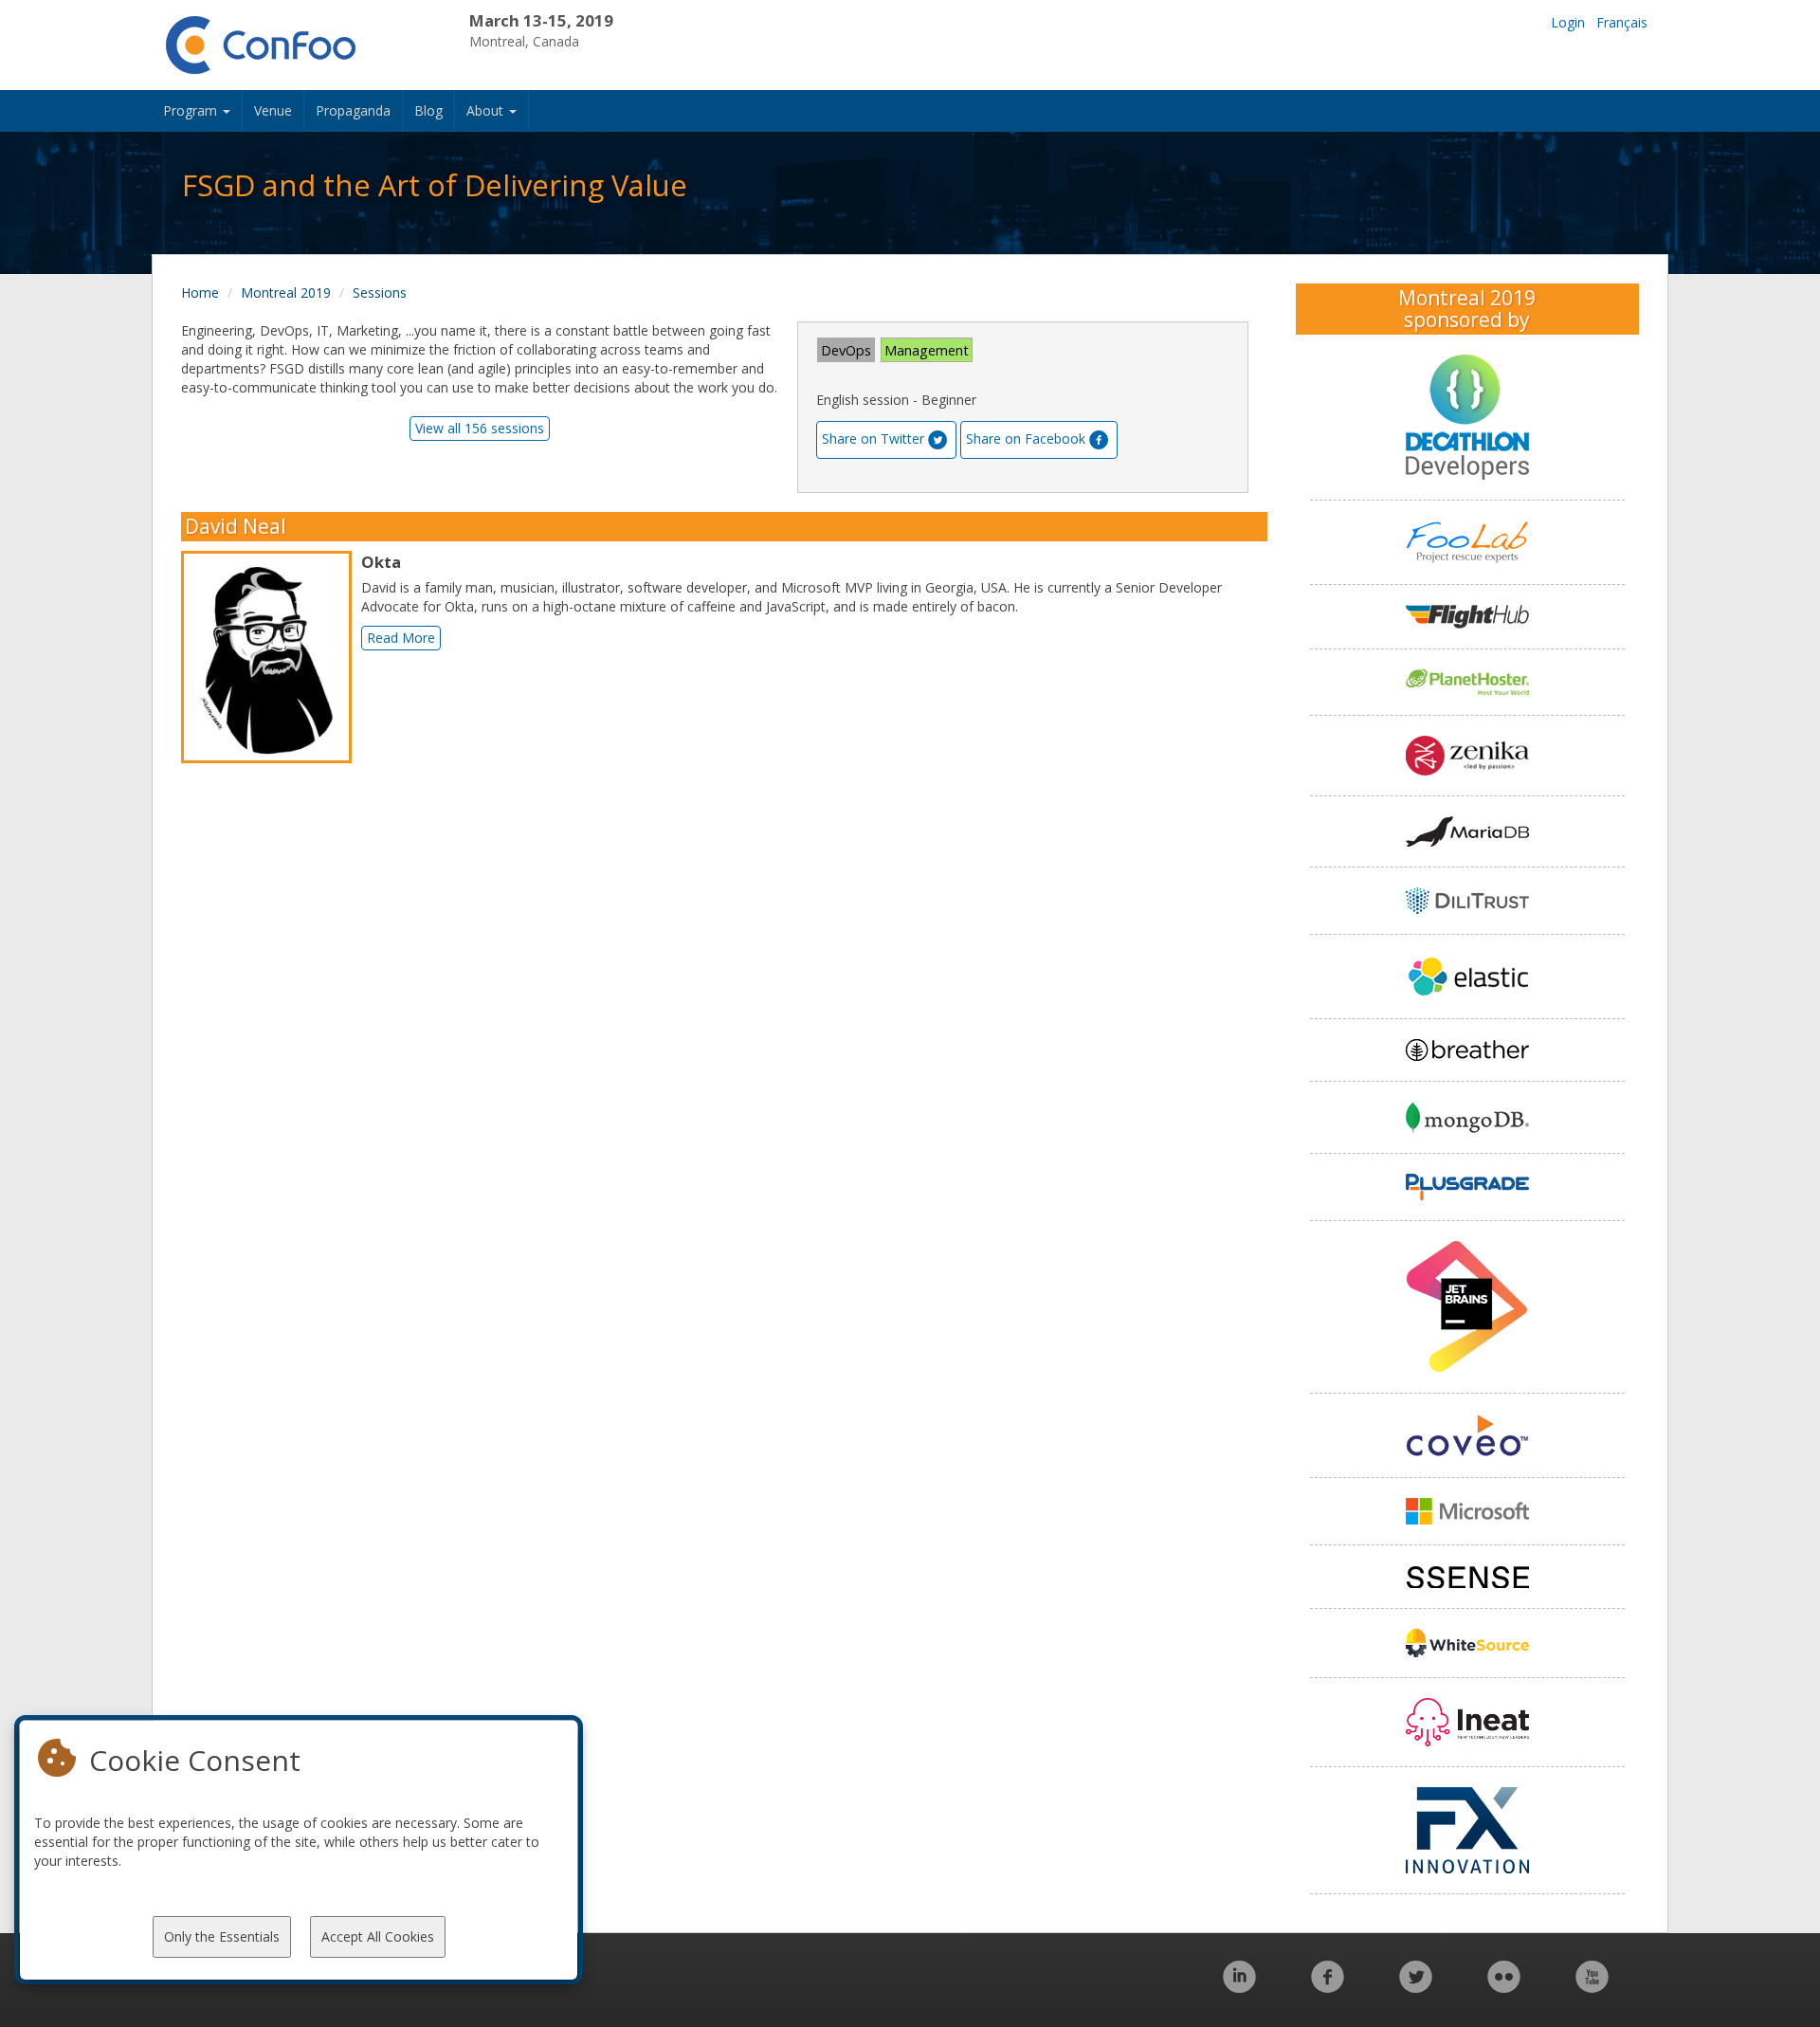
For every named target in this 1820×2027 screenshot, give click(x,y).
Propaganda (353, 110)
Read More (401, 638)
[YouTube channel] (1592, 1987)
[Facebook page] (1328, 1987)
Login (1568, 22)
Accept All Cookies (378, 1936)
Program (192, 110)
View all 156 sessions (480, 428)
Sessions (380, 292)
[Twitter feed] (1416, 1987)
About (487, 110)
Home (200, 292)
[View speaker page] (271, 657)
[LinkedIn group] (1239, 1987)
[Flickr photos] (1504, 1987)
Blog (428, 110)
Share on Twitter (873, 438)
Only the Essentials (222, 1936)
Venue (273, 110)
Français (1622, 22)
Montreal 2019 (286, 292)
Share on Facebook (1026, 438)
